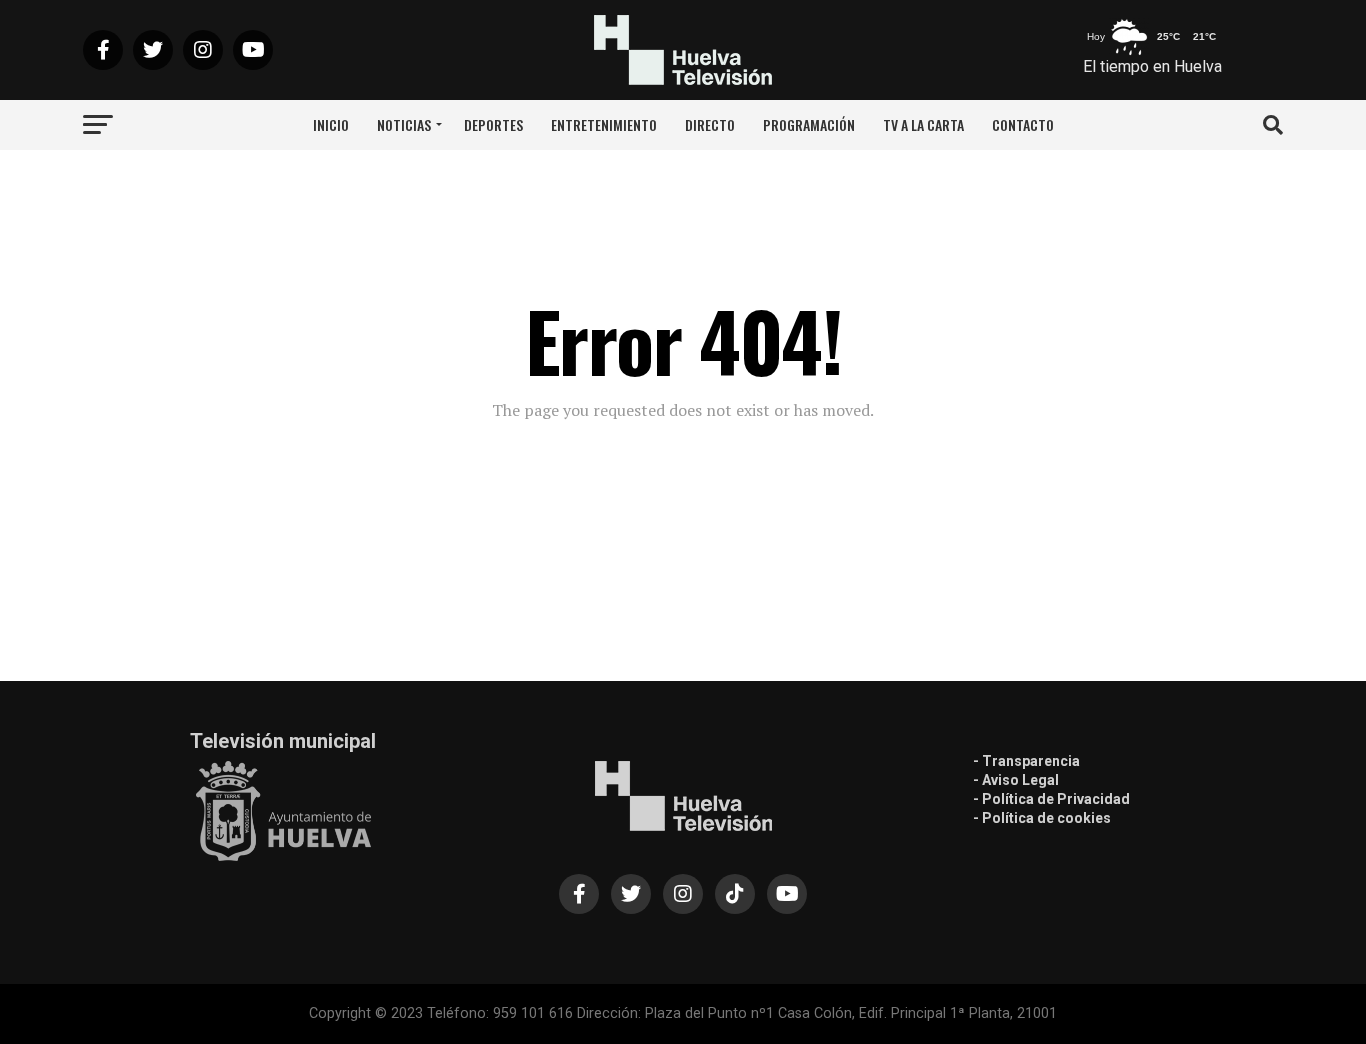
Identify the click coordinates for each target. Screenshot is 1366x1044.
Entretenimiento (604, 124)
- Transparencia (1026, 761)
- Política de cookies (1042, 818)
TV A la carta (923, 124)
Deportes (493, 124)
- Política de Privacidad (1051, 799)
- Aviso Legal (1016, 780)
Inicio (331, 124)
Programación (809, 124)
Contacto (1023, 124)
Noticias (404, 124)
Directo (710, 124)
